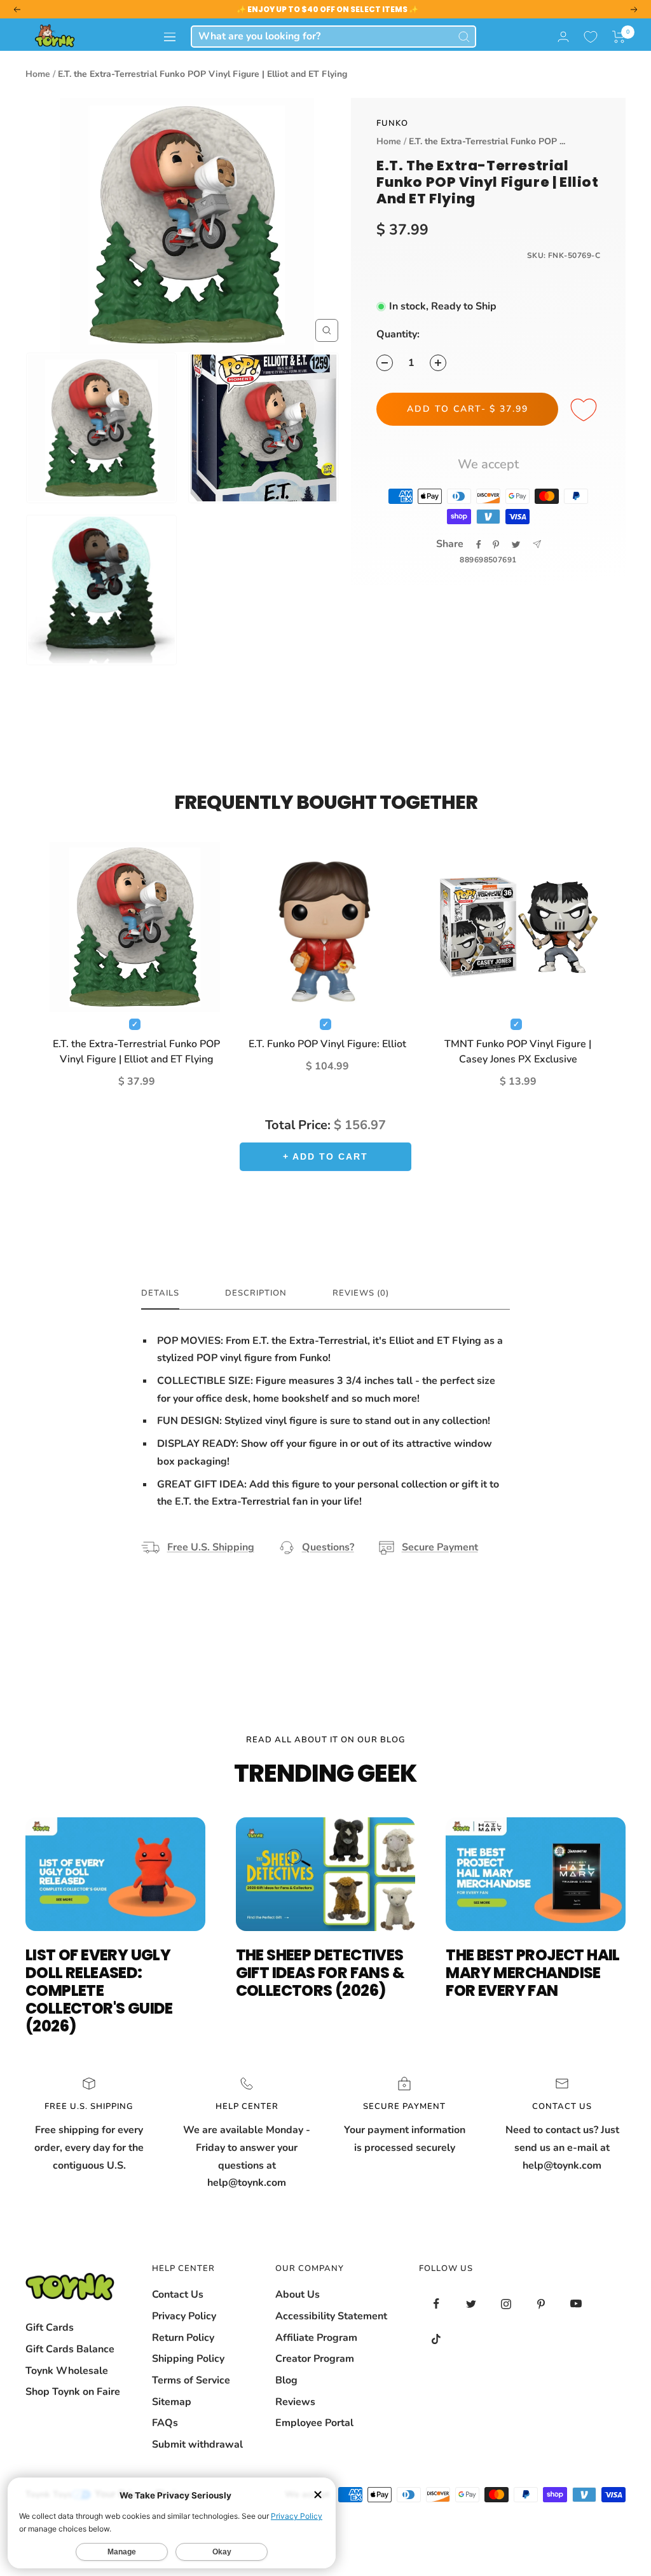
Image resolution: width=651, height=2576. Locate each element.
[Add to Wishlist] (586, 410)
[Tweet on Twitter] (516, 545)
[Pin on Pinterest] (496, 545)
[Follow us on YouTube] (576, 2304)
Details (160, 1293)
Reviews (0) (361, 1293)
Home (38, 74)
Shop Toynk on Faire (73, 2392)
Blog (286, 2380)
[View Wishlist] (591, 37)
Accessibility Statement (331, 2316)
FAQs (165, 2423)
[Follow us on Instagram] (506, 2304)
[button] (619, 37)
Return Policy (183, 2338)
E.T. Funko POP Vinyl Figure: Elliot (327, 1044)
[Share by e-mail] (537, 544)
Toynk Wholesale (67, 2371)
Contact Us (178, 2295)
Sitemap (172, 2402)
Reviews (295, 2402)
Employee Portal (314, 2423)
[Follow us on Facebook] (436, 2304)
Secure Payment (440, 1547)
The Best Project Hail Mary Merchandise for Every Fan (532, 1973)
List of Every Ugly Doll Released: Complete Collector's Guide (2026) (99, 1990)
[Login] (563, 37)
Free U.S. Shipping (211, 1547)
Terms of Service (191, 2380)
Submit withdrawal (197, 2444)
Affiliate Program (316, 2338)
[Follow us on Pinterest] (541, 2304)
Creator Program (315, 2359)
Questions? (328, 1547)
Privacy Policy (184, 2316)
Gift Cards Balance (70, 2349)
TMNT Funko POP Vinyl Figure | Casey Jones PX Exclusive (518, 1052)
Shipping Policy (188, 2359)
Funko (392, 123)
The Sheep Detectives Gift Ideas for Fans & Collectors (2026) (320, 1973)
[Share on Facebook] (479, 545)
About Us (298, 2295)
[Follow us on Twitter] (471, 2304)
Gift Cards (50, 2328)
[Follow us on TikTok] (436, 2339)
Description (256, 1293)
